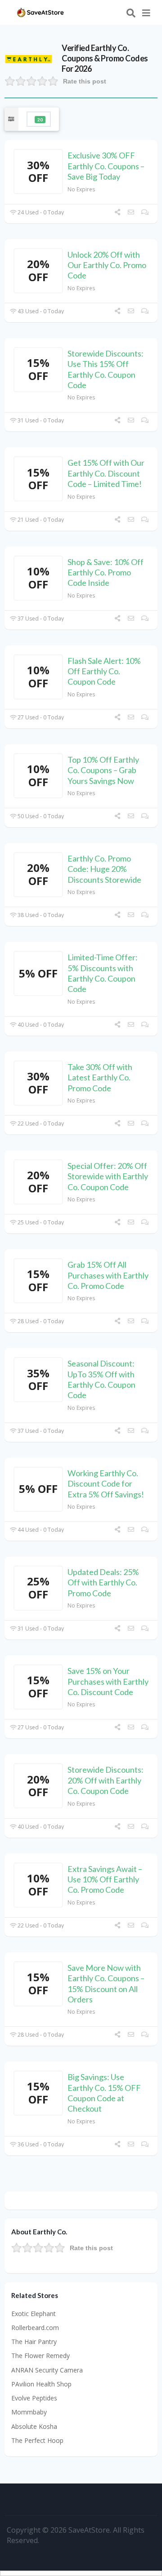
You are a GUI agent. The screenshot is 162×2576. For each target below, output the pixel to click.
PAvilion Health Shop (41, 2384)
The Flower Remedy (40, 2356)
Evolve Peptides (34, 2398)
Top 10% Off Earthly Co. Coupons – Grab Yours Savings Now (103, 770)
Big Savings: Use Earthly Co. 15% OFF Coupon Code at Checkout (104, 2093)
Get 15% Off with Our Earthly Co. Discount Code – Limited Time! (106, 473)
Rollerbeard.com (35, 2328)
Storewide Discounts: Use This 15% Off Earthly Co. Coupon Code (106, 369)
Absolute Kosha (34, 2426)
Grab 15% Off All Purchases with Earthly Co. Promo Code (108, 1275)
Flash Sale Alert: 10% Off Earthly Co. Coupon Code (104, 671)
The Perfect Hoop (37, 2440)
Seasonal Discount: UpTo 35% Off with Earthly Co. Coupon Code (101, 1379)
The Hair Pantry (34, 2342)
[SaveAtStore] (40, 12)
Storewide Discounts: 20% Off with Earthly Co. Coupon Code (106, 1780)
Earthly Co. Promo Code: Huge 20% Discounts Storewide (104, 869)
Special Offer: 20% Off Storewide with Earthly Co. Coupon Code (108, 1176)
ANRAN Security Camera (47, 2370)
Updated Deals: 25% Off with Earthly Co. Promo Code (103, 1582)
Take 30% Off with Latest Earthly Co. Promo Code (100, 1077)
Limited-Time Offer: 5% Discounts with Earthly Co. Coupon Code (103, 973)
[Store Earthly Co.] (29, 58)
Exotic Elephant (34, 2314)
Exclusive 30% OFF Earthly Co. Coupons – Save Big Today (106, 166)
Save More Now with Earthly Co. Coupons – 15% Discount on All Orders (106, 1983)
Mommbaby (29, 2412)
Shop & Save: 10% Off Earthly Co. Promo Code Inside (106, 572)
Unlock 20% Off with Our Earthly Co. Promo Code (107, 265)
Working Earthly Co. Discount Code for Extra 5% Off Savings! (106, 1484)
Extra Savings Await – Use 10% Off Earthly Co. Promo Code (105, 1879)
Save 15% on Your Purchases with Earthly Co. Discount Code (108, 1681)
